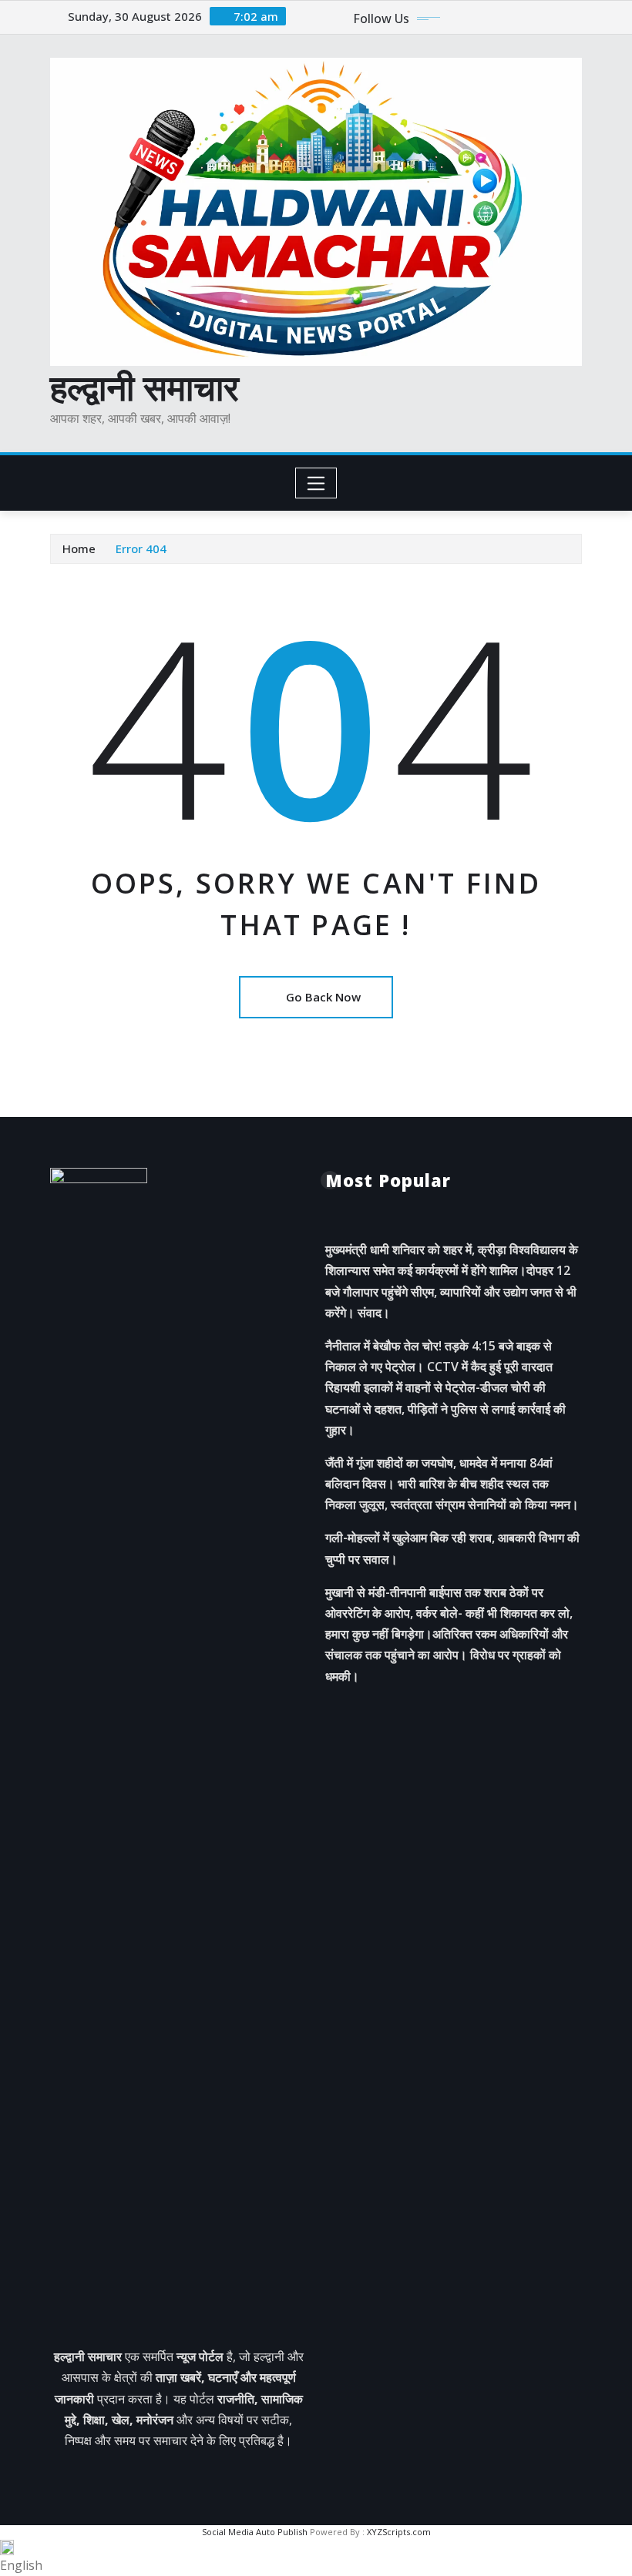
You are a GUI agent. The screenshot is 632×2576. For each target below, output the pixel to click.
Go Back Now (323, 997)
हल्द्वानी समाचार (145, 387)
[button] (316, 2558)
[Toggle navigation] (316, 483)
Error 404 (141, 548)
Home (79, 548)
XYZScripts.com (399, 2532)
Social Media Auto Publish (255, 2532)
